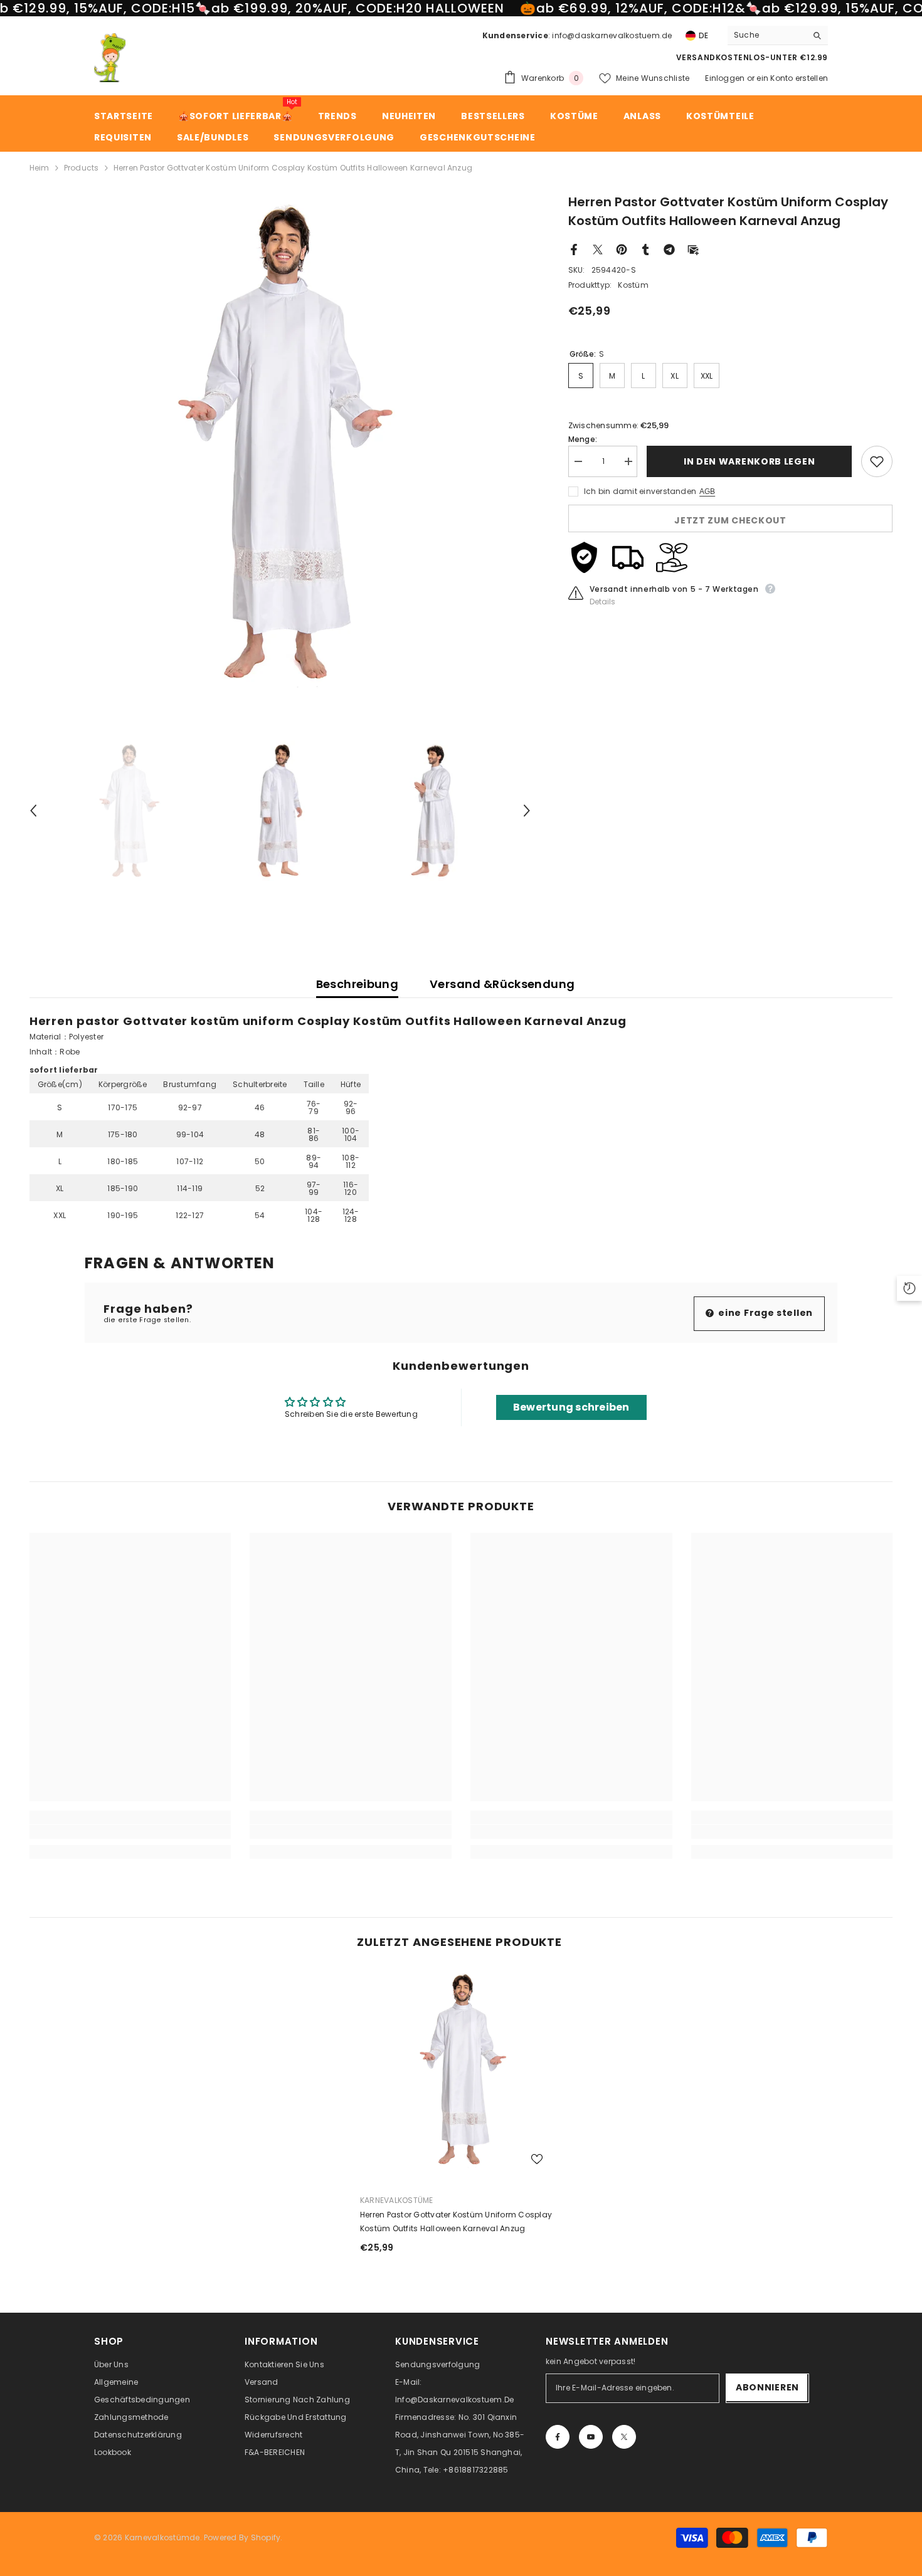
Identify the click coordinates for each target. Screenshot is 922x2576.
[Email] (693, 249)
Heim (40, 168)
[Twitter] (598, 249)
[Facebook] (574, 249)
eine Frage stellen (765, 1313)
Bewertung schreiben (571, 1407)
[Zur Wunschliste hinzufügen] (877, 461)
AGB (707, 492)
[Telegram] (669, 249)
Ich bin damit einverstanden (640, 491)
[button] (33, 811)
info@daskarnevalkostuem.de (612, 35)
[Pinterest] (622, 249)
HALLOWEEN (464, 8)
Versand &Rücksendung (502, 984)
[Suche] (778, 35)
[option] (280, 443)
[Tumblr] (645, 249)
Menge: (583, 439)
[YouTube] (591, 2437)
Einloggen (725, 78)
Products (82, 168)
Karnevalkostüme (397, 2200)
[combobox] (767, 35)
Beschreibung (357, 984)
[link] (130, 1832)
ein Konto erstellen (792, 78)
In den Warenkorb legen (749, 461)
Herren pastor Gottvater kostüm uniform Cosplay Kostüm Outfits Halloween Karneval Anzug (456, 2221)
